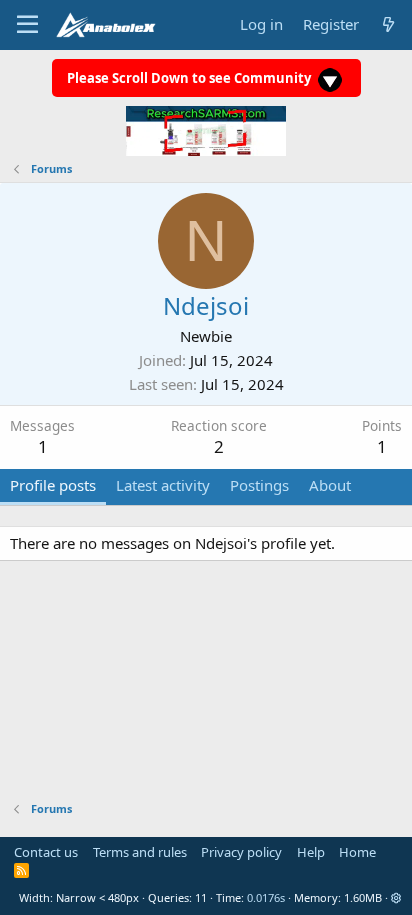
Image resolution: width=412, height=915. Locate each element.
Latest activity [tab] (163, 485)
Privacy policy (241, 852)
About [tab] (330, 485)
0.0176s (266, 897)
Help (311, 852)
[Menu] (27, 25)
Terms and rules (140, 852)
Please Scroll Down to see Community (190, 78)
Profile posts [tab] (53, 485)
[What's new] (388, 24)
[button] (396, 897)
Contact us (46, 852)
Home (357, 852)
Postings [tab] (259, 485)
